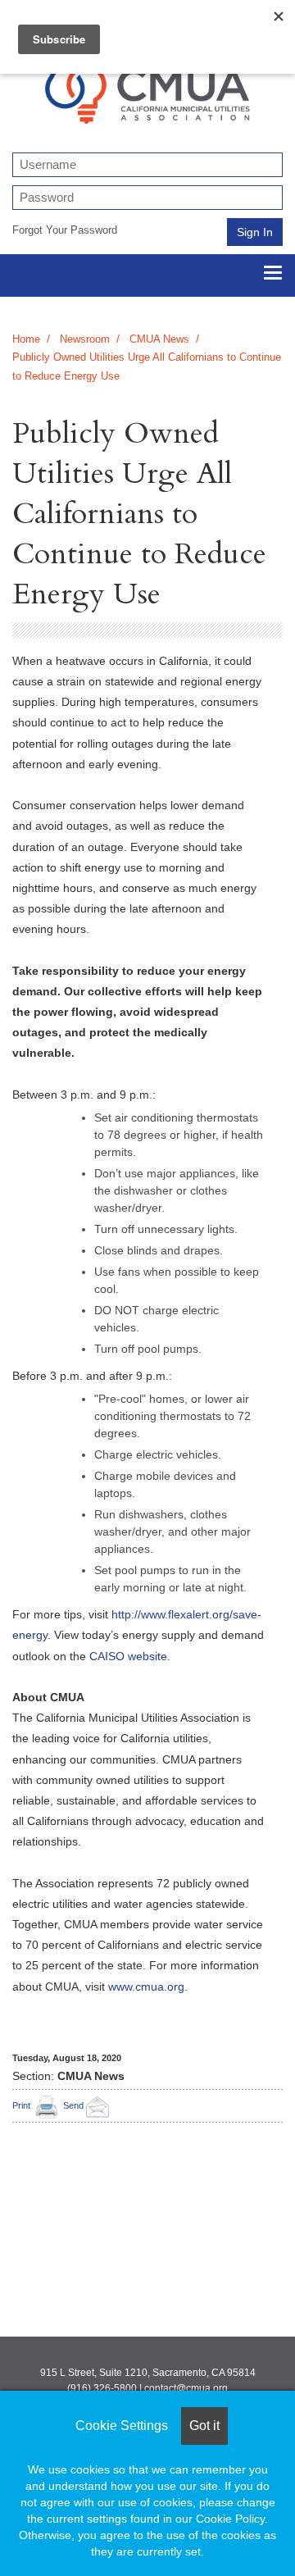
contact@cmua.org (186, 2388)
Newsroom (85, 339)
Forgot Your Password (65, 230)
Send (73, 2105)
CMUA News (159, 339)
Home (26, 339)
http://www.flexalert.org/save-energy (137, 1625)
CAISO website (128, 1656)
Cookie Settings (122, 2426)
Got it (204, 2426)
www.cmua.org (146, 1987)
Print (21, 2105)
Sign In (255, 232)
